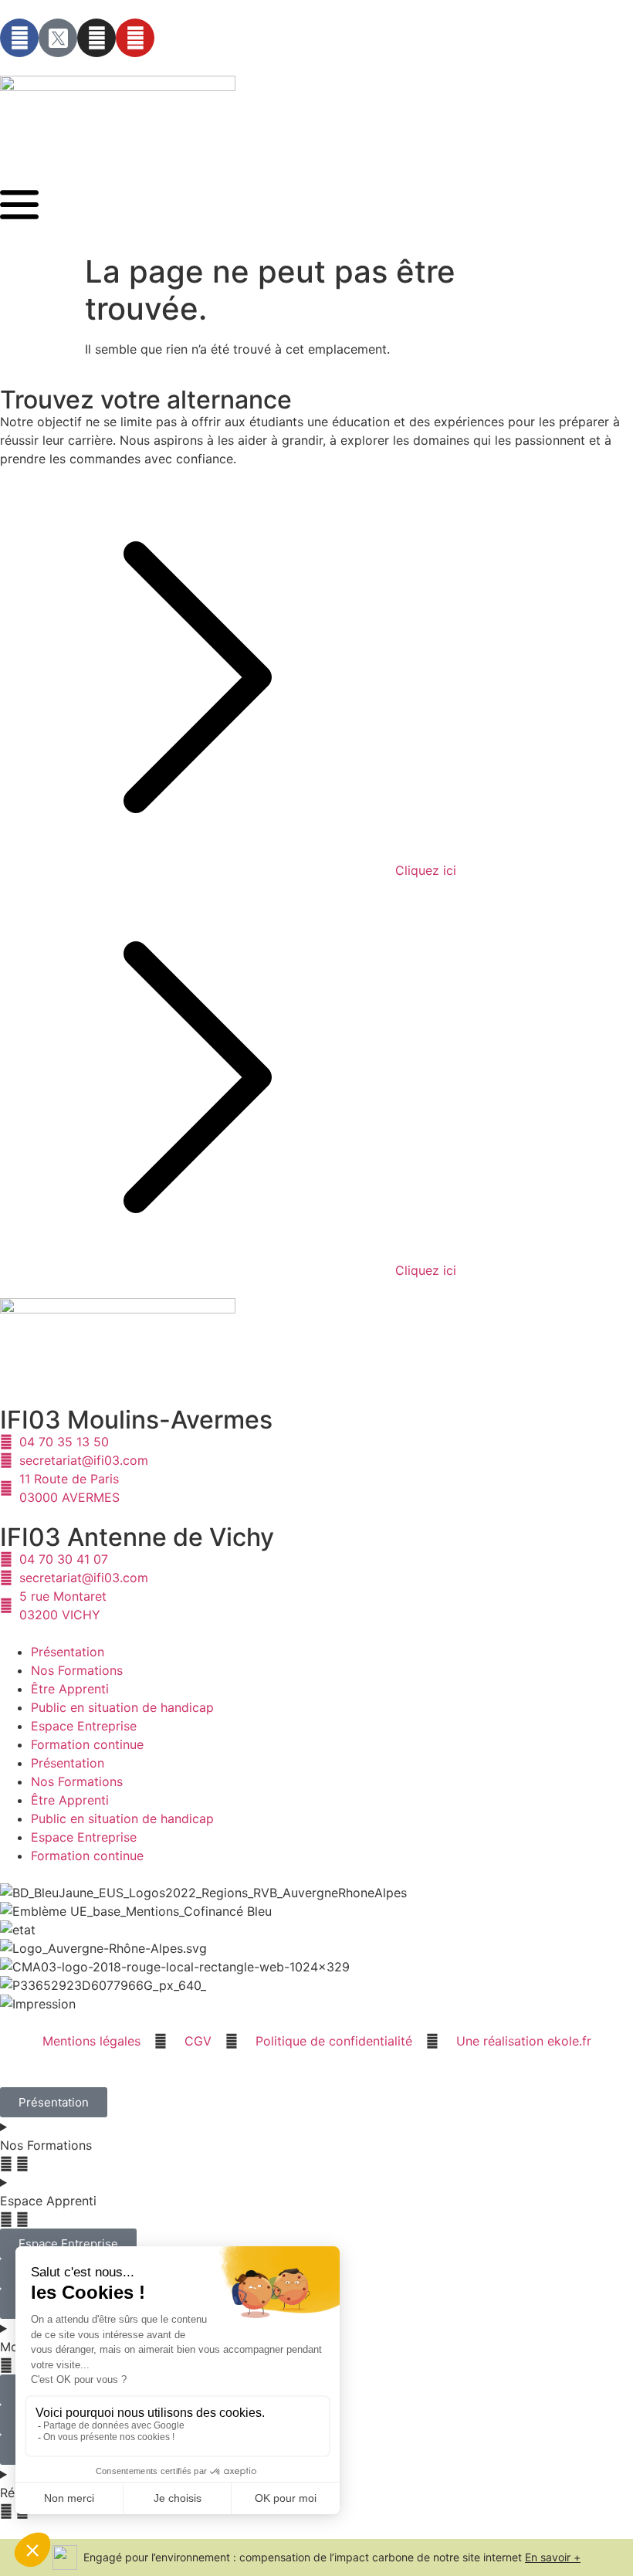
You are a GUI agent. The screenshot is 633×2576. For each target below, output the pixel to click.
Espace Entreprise (84, 1726)
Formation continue (87, 1744)
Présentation (68, 1652)
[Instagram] (96, 38)
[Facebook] (19, 38)
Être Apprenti (70, 1689)
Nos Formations (77, 1670)
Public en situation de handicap (122, 1707)
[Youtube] (135, 38)
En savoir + (553, 2557)
